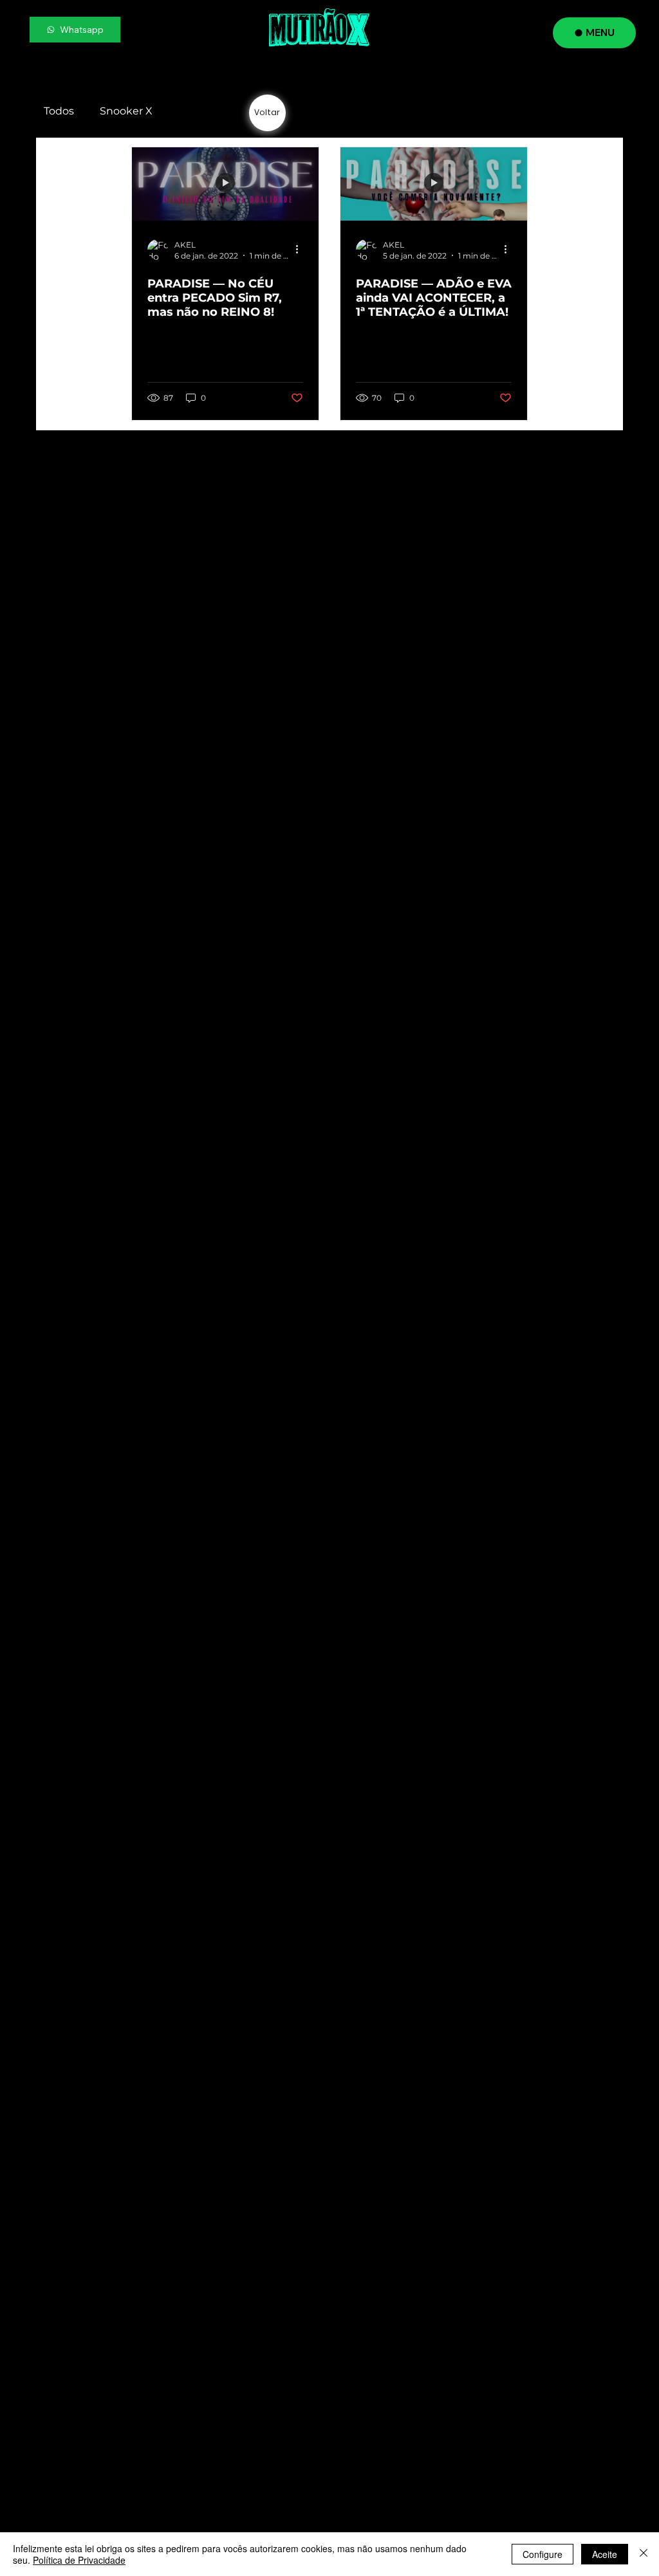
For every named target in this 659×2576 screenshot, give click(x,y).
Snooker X (126, 111)
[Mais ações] (301, 250)
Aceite (605, 2554)
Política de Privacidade (79, 2560)
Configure (543, 2554)
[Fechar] (644, 2554)
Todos (59, 111)
